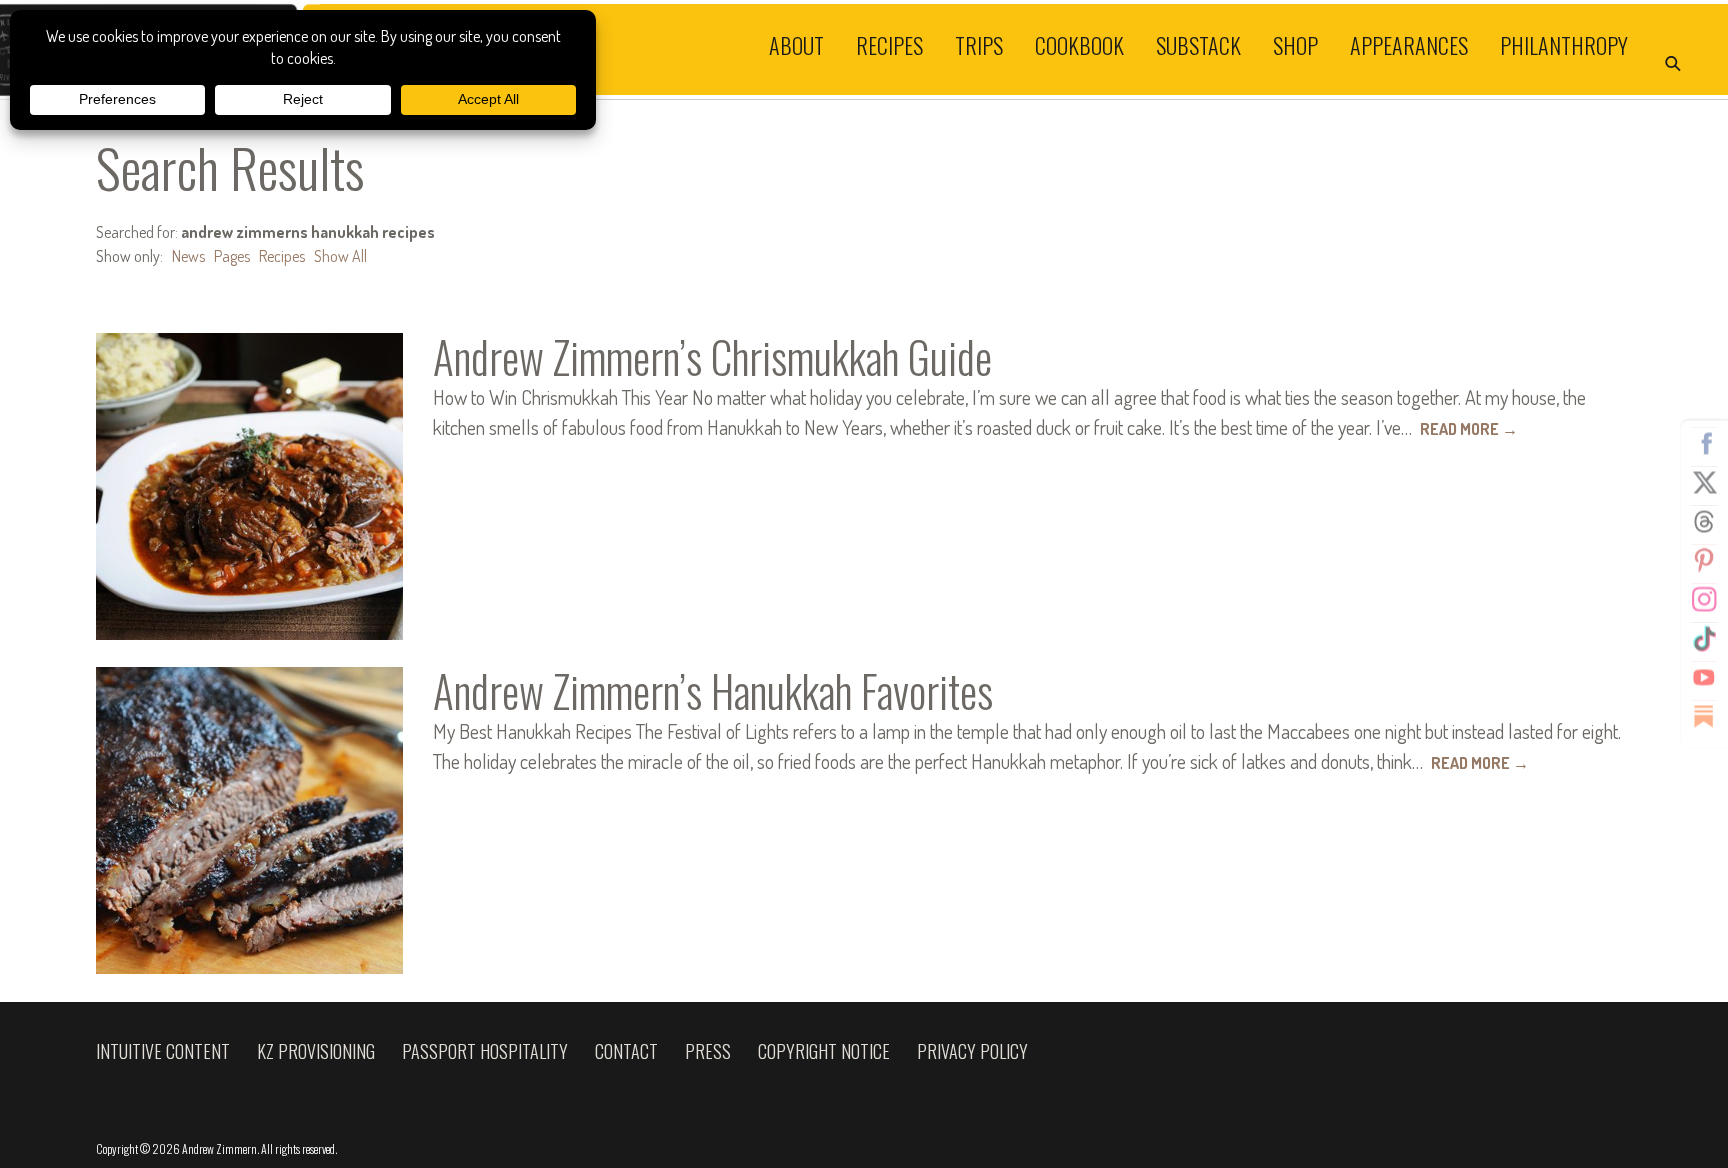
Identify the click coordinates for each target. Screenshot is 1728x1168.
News (188, 256)
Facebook (1704, 444)
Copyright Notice (824, 1051)
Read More (1469, 429)
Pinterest (1704, 561)
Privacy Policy (972, 1051)
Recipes (889, 44)
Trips (979, 44)
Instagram (1704, 600)
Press (708, 1051)
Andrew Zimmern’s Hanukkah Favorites (713, 690)
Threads (1704, 522)
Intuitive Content (163, 1051)
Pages (232, 256)
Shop (1295, 44)
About (796, 44)
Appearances (1409, 44)
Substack (1198, 44)
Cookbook (1079, 44)
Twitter (1704, 483)
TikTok (1704, 639)
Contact (626, 1051)
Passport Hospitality (485, 1051)
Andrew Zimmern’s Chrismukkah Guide (712, 356)
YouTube (1704, 678)
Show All (340, 256)
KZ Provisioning (316, 1051)
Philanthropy (1564, 44)
